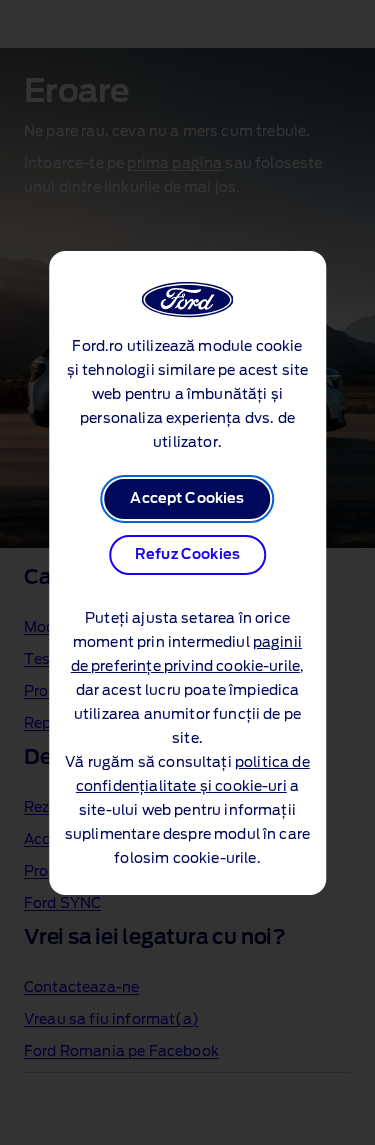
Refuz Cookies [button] (187, 555)
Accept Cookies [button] (187, 499)
